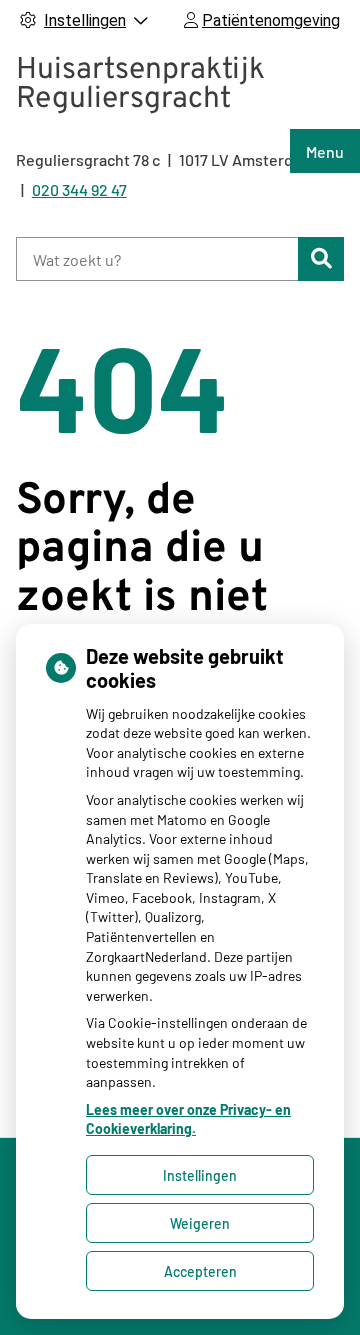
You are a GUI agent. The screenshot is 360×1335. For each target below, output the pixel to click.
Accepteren (200, 1271)
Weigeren (200, 1223)
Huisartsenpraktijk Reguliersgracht (140, 85)
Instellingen (200, 1175)
